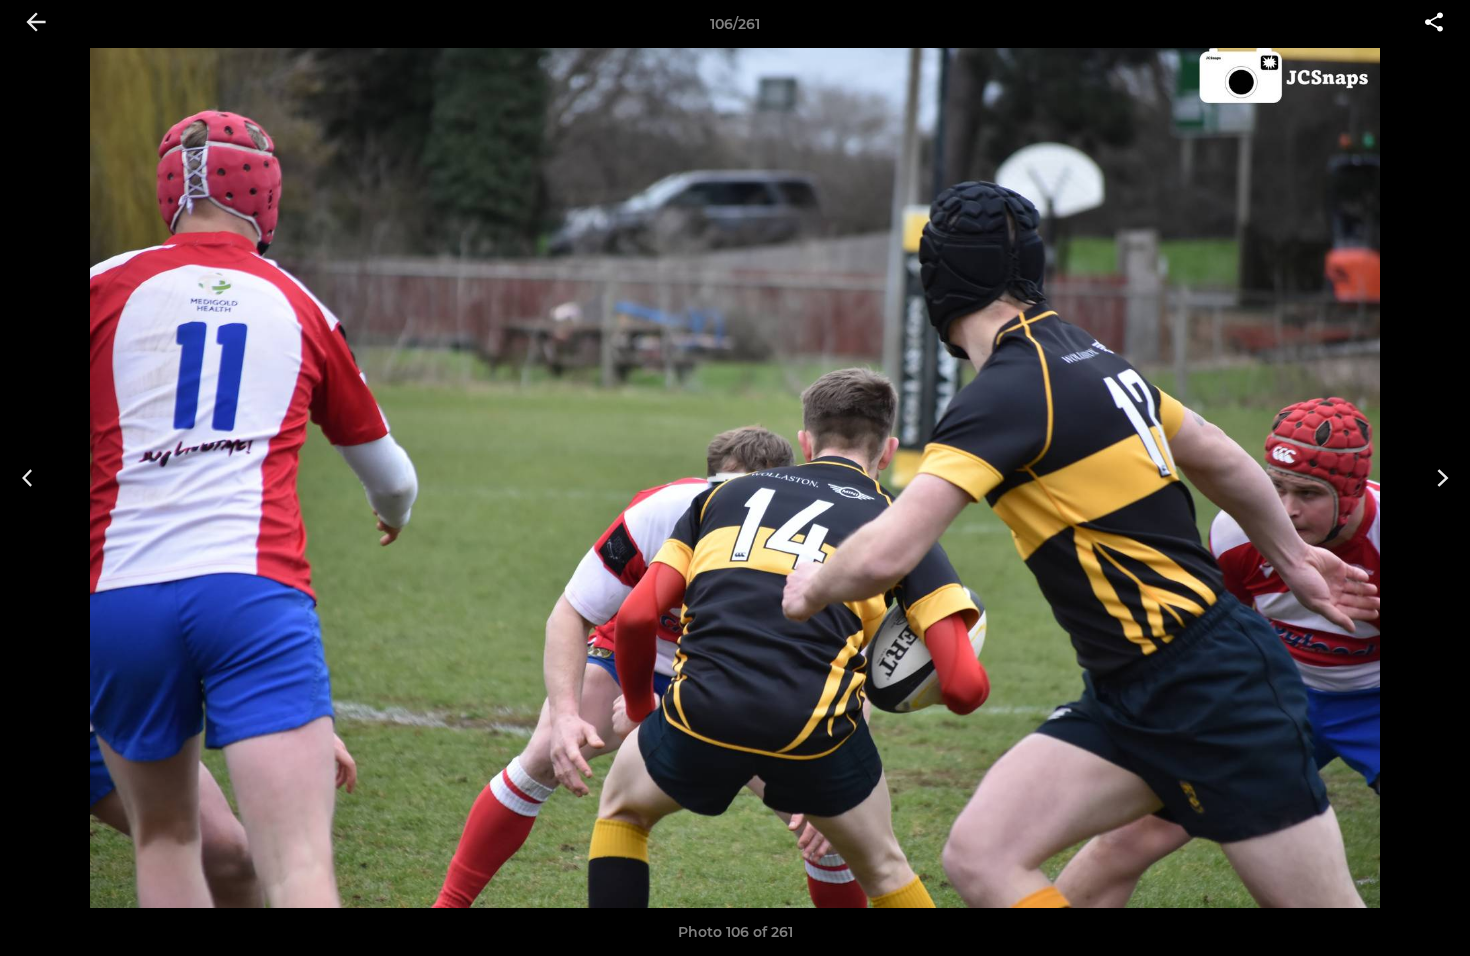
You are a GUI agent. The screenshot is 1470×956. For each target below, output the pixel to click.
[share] (1434, 24)
